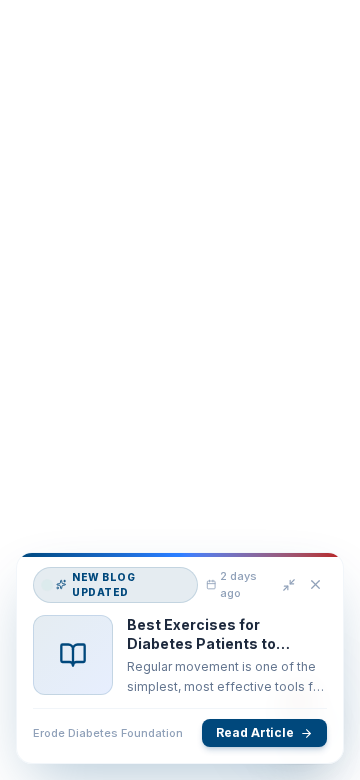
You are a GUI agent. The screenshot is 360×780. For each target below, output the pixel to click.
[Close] (315, 586)
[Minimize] (289, 586)
